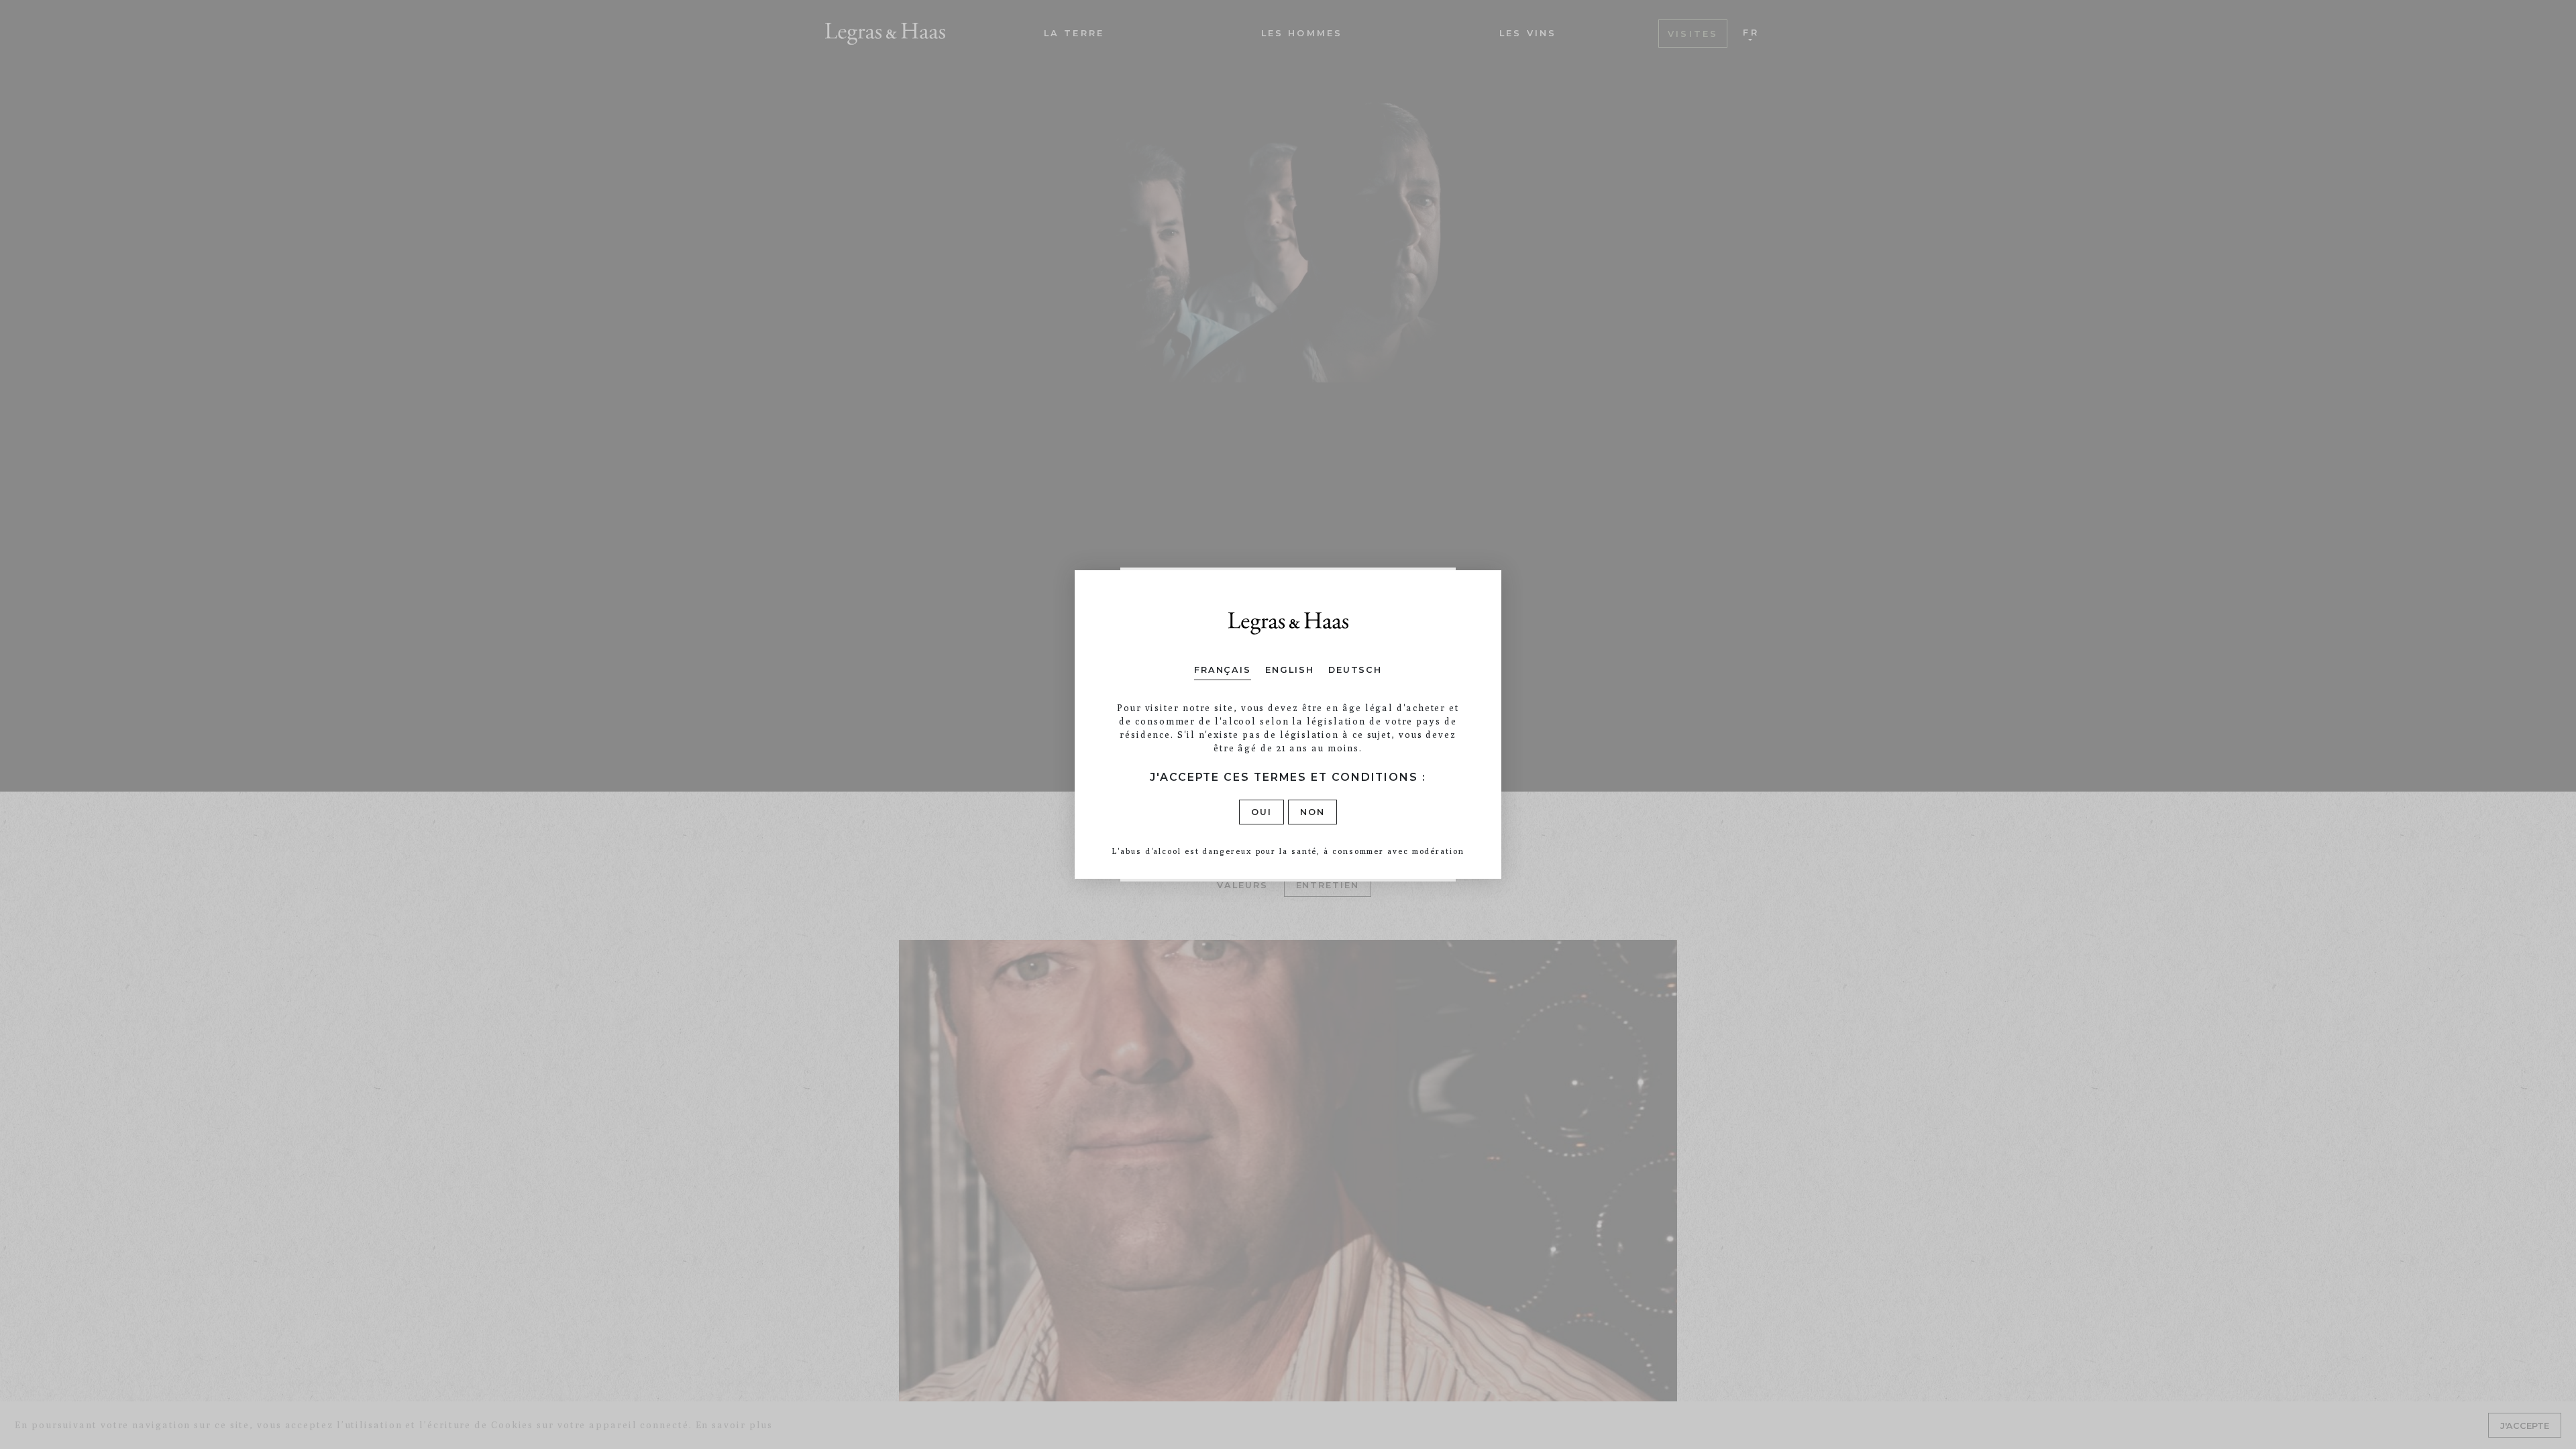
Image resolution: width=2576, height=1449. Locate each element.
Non (1312, 812)
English (1289, 670)
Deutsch (1355, 670)
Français (1223, 670)
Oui (1262, 812)
